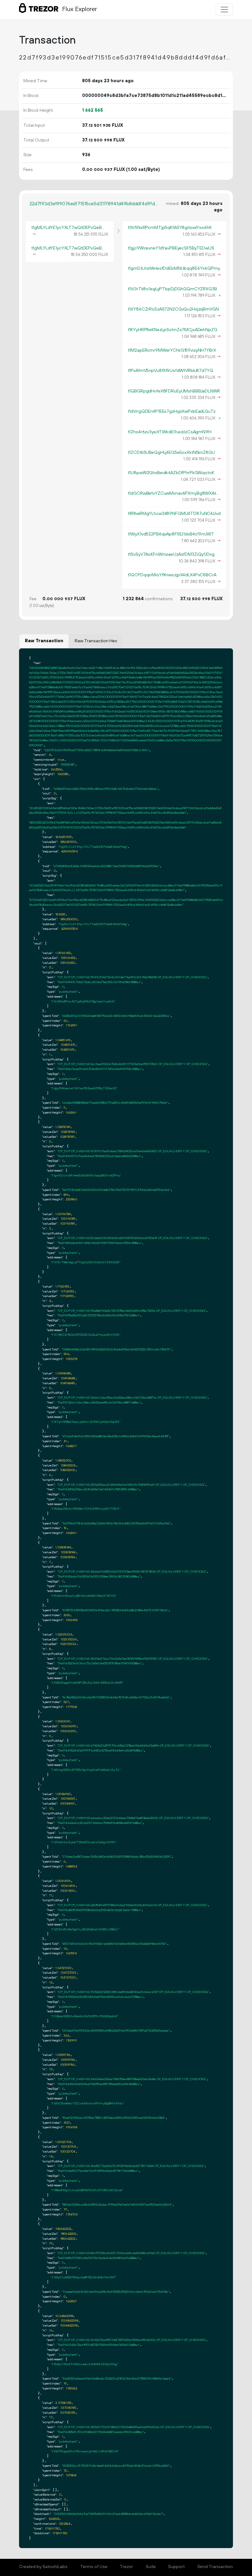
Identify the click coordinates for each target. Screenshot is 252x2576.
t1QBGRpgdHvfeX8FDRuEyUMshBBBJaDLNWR (174, 391)
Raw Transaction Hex (96, 641)
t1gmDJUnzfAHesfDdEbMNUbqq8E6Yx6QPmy (174, 268)
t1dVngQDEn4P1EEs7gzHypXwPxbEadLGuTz (172, 411)
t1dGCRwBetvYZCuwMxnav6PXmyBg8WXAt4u (174, 493)
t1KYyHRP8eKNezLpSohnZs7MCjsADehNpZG (173, 330)
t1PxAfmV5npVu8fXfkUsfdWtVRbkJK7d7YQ (171, 371)
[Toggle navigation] (224, 10)
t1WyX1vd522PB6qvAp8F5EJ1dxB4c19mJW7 (171, 534)
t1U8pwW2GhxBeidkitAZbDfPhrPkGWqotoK (171, 473)
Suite (151, 2567)
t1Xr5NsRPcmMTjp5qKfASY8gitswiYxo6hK (170, 228)
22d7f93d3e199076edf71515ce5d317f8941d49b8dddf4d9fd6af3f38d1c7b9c (94, 204)
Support (176, 2567)
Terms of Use (94, 2567)
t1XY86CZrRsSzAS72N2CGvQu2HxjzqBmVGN (173, 309)
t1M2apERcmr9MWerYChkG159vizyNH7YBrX (172, 350)
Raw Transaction (44, 641)
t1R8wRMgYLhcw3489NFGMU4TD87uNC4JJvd (174, 514)
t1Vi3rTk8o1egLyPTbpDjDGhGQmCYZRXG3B (172, 289)
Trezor (126, 2567)
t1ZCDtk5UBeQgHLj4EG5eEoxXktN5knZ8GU (171, 453)
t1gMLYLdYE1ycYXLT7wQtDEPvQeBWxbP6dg (77, 228)
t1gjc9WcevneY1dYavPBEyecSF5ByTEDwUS (171, 248)
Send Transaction (215, 2567)
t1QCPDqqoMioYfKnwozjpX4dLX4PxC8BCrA (172, 575)
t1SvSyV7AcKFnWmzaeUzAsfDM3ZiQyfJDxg (171, 554)
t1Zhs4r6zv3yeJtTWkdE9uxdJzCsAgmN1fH (170, 432)
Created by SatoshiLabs (43, 2567)
